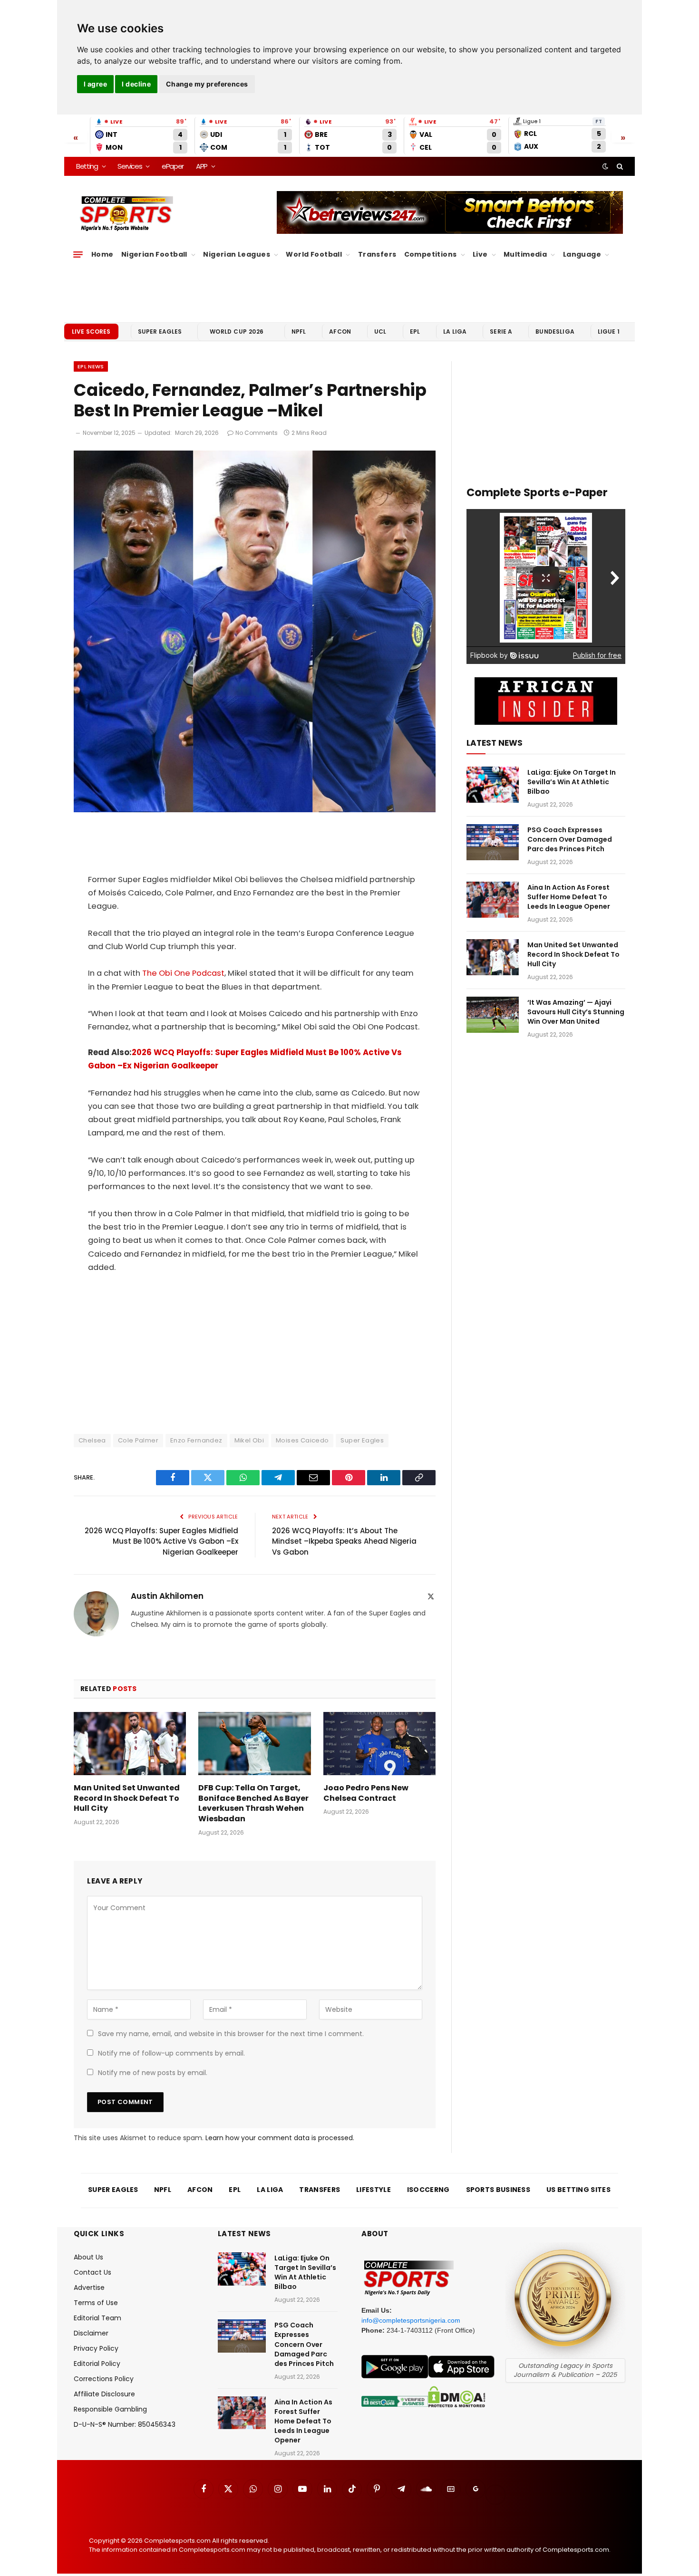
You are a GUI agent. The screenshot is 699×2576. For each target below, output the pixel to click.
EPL (415, 332)
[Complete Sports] (127, 214)
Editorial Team (97, 2318)
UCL (380, 332)
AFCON (340, 332)
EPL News (91, 366)
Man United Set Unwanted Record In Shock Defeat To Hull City (127, 1798)
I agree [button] (95, 84)
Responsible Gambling (110, 2409)
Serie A (501, 332)
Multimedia (525, 254)
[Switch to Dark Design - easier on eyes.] (605, 166)
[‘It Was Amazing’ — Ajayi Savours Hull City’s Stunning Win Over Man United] (493, 1015)
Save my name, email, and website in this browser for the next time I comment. (231, 2034)
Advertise (89, 2288)
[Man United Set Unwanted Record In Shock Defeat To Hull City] (130, 1744)
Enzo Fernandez (196, 1440)
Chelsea (92, 1440)
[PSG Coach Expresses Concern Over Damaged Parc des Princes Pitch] (493, 842)
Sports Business (498, 2190)
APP (202, 166)
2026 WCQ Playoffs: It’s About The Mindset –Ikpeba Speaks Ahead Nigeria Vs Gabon (344, 1541)
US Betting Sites (578, 2190)
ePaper (173, 166)
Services (130, 166)
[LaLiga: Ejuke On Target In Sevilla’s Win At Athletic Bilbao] (493, 785)
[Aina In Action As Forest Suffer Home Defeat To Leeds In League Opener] (493, 900)
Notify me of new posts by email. (153, 2073)
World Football (314, 254)
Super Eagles (160, 332)
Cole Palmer (138, 1440)
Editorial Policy (97, 2364)
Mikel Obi (249, 1440)
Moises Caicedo (302, 1440)
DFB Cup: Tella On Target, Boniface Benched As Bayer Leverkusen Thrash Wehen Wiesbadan (253, 1803)
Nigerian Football (154, 254)
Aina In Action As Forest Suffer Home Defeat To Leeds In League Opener (569, 897)
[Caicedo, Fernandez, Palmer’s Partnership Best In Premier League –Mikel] (255, 810)
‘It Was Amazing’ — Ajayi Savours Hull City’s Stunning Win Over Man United (576, 1012)
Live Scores (91, 332)
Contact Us (92, 2272)
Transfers (377, 254)
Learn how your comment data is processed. (280, 2138)
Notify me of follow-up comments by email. (171, 2053)
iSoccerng (428, 2190)
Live (480, 254)
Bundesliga (555, 332)
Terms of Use (96, 2303)
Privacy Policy (96, 2348)
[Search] (619, 166)
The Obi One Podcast (183, 973)
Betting (87, 166)
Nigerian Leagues (237, 254)
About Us (88, 2257)
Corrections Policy (104, 2379)
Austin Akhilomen (167, 1596)
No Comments (257, 433)
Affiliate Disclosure (104, 2394)
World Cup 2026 (237, 332)
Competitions (431, 254)
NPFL (299, 332)
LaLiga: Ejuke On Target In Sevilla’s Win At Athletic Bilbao (572, 782)
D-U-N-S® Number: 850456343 (125, 2424)
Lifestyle (374, 2190)
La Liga (455, 332)
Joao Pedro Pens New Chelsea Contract (366, 1793)
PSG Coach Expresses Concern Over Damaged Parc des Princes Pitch (570, 839)
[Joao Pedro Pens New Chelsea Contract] (379, 1744)
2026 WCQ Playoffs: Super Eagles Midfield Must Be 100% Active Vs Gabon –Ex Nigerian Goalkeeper (161, 1541)
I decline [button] (136, 84)
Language (582, 254)
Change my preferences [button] (207, 84)
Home (102, 254)
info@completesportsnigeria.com (411, 2320)
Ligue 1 (609, 332)
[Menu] (78, 255)
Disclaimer (91, 2333)
